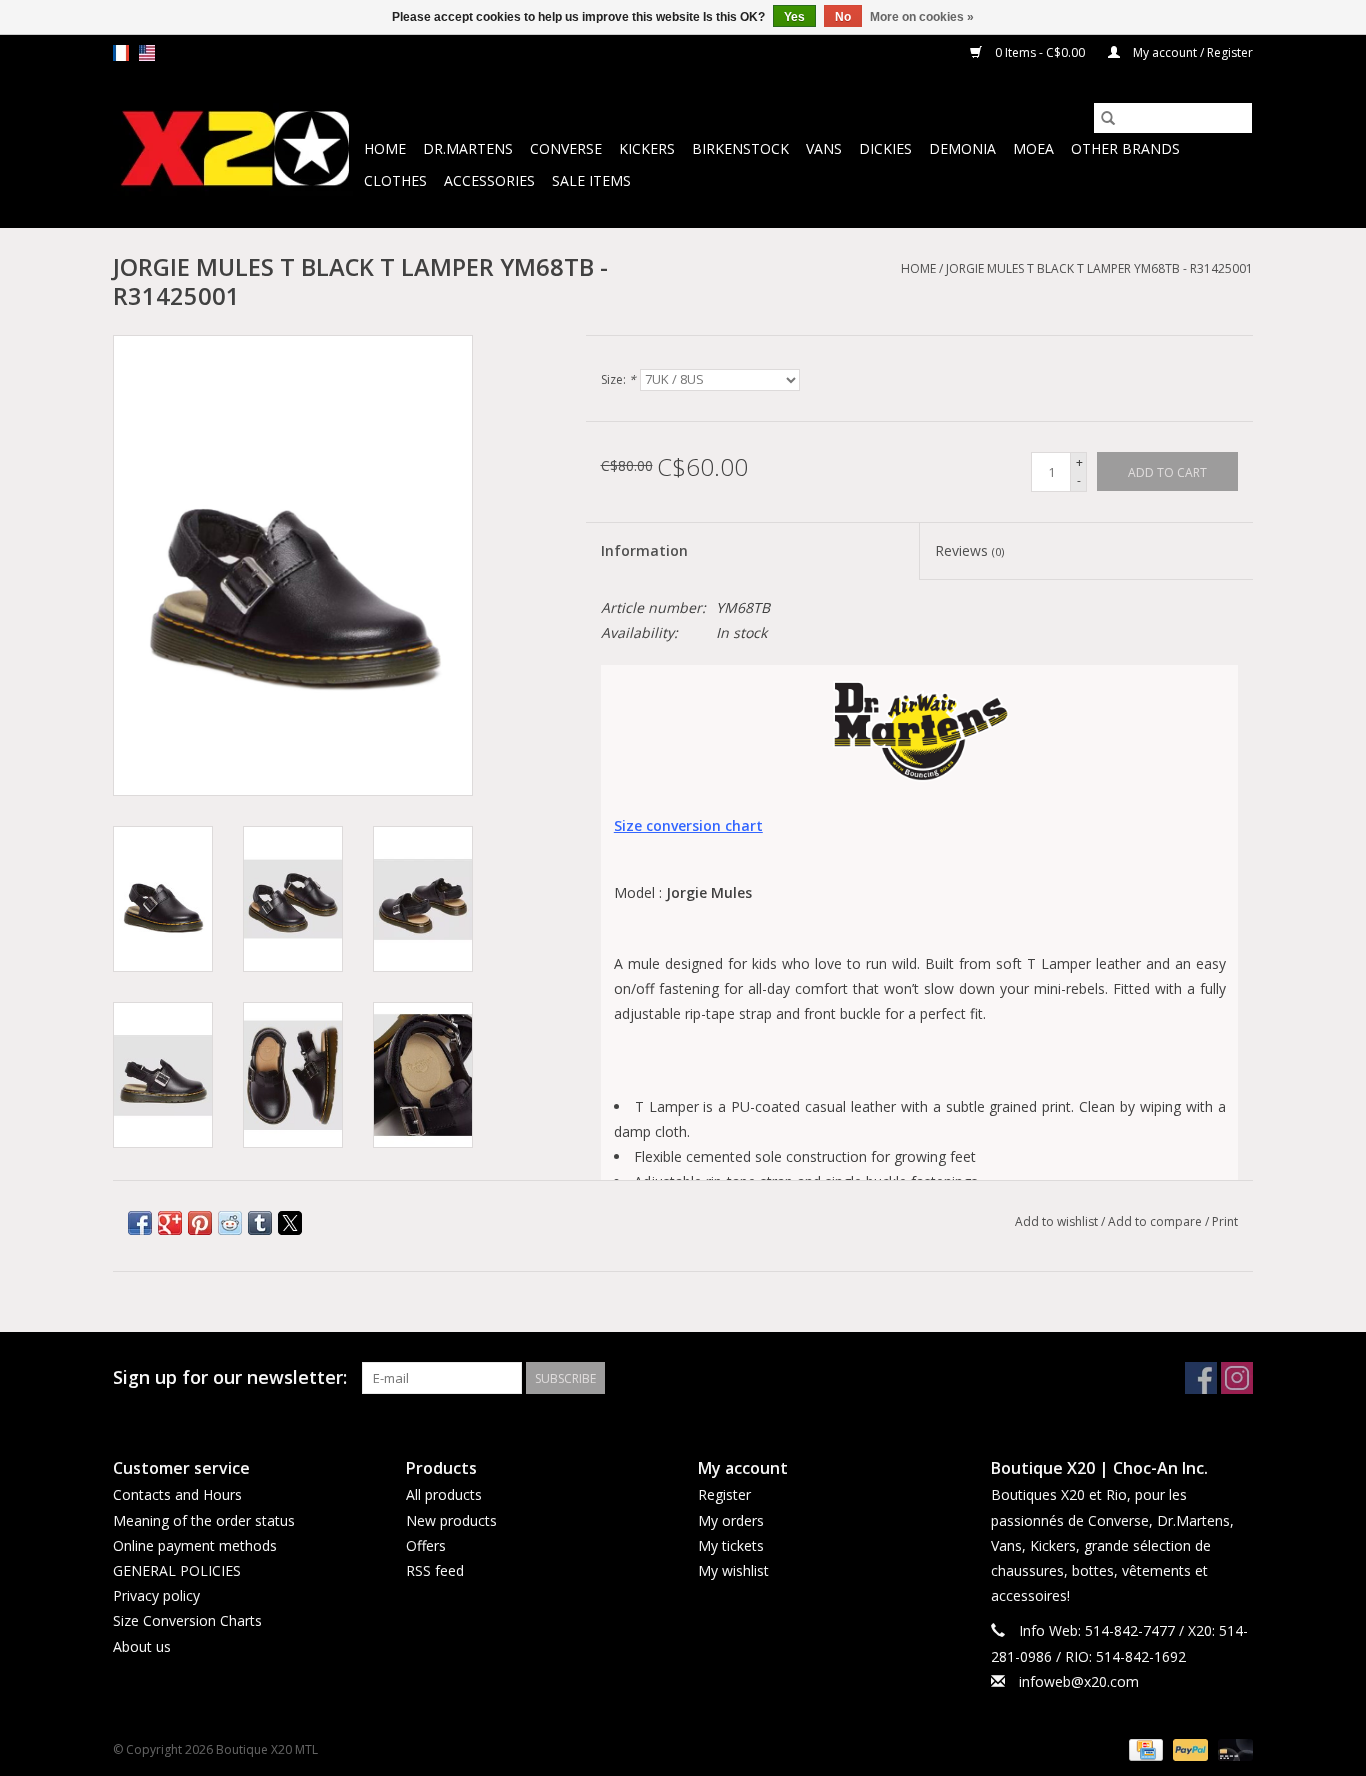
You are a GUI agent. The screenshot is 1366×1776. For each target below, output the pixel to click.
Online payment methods (195, 1545)
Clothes (395, 180)
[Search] (1108, 118)
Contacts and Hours (177, 1494)
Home (385, 148)
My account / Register (1191, 52)
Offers (426, 1545)
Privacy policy (156, 1595)
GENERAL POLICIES (177, 1570)
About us (142, 1646)
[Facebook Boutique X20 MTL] (1201, 1378)
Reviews (969, 550)
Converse (566, 148)
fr (121, 53)
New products (451, 1520)
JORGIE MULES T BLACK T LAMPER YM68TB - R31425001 (1099, 268)
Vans (824, 148)
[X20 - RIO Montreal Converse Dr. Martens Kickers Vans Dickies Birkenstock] (235, 149)
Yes (794, 17)
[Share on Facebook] (140, 1223)
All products (444, 1494)
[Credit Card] (1144, 1748)
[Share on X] (290, 1223)
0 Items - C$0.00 (1040, 52)
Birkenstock (740, 148)
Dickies (885, 148)
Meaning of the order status (204, 1520)
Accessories (489, 180)
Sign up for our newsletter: (230, 1377)
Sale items (591, 180)
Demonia (962, 148)
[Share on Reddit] (230, 1223)
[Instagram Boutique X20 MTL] (1237, 1378)
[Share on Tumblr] (260, 1223)
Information (644, 550)
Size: (618, 379)
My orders (731, 1520)
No (843, 17)
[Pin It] (200, 1223)
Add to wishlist (1058, 1221)
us (147, 53)
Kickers (647, 148)
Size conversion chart (688, 825)
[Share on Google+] (170, 1223)
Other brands (1125, 148)
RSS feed (435, 1570)
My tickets (731, 1545)
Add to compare (1156, 1221)
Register (724, 1494)
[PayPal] (1188, 1748)
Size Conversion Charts (187, 1620)
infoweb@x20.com (1079, 1681)
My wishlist (733, 1570)
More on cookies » (922, 17)
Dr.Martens (468, 148)
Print (1225, 1221)
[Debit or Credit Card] (1232, 1748)
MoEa (1033, 148)
